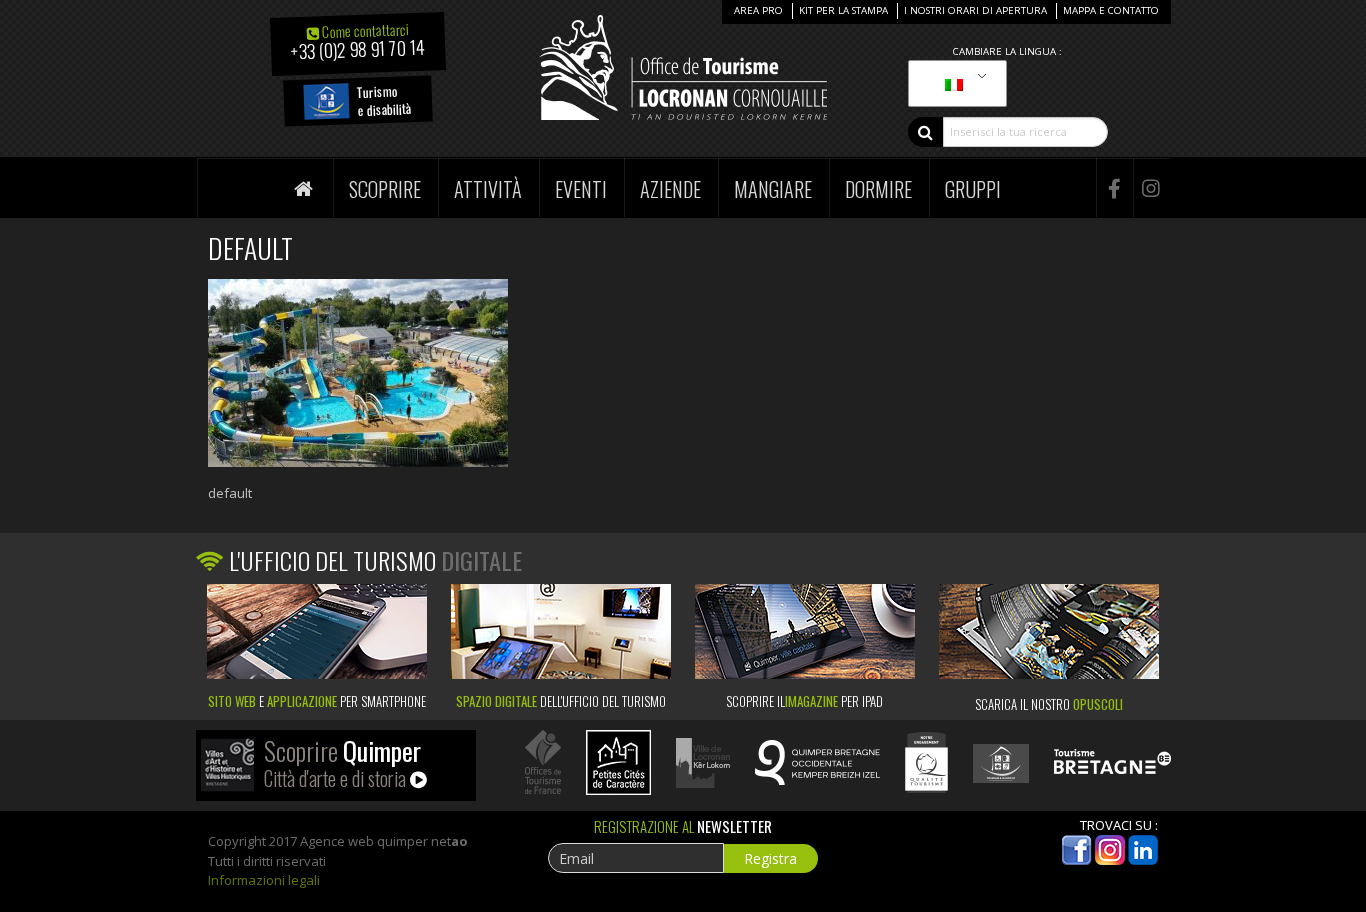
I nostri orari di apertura (975, 10)
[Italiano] (954, 84)
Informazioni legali (264, 880)
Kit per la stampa (843, 10)
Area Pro (758, 10)
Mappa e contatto (1111, 10)
